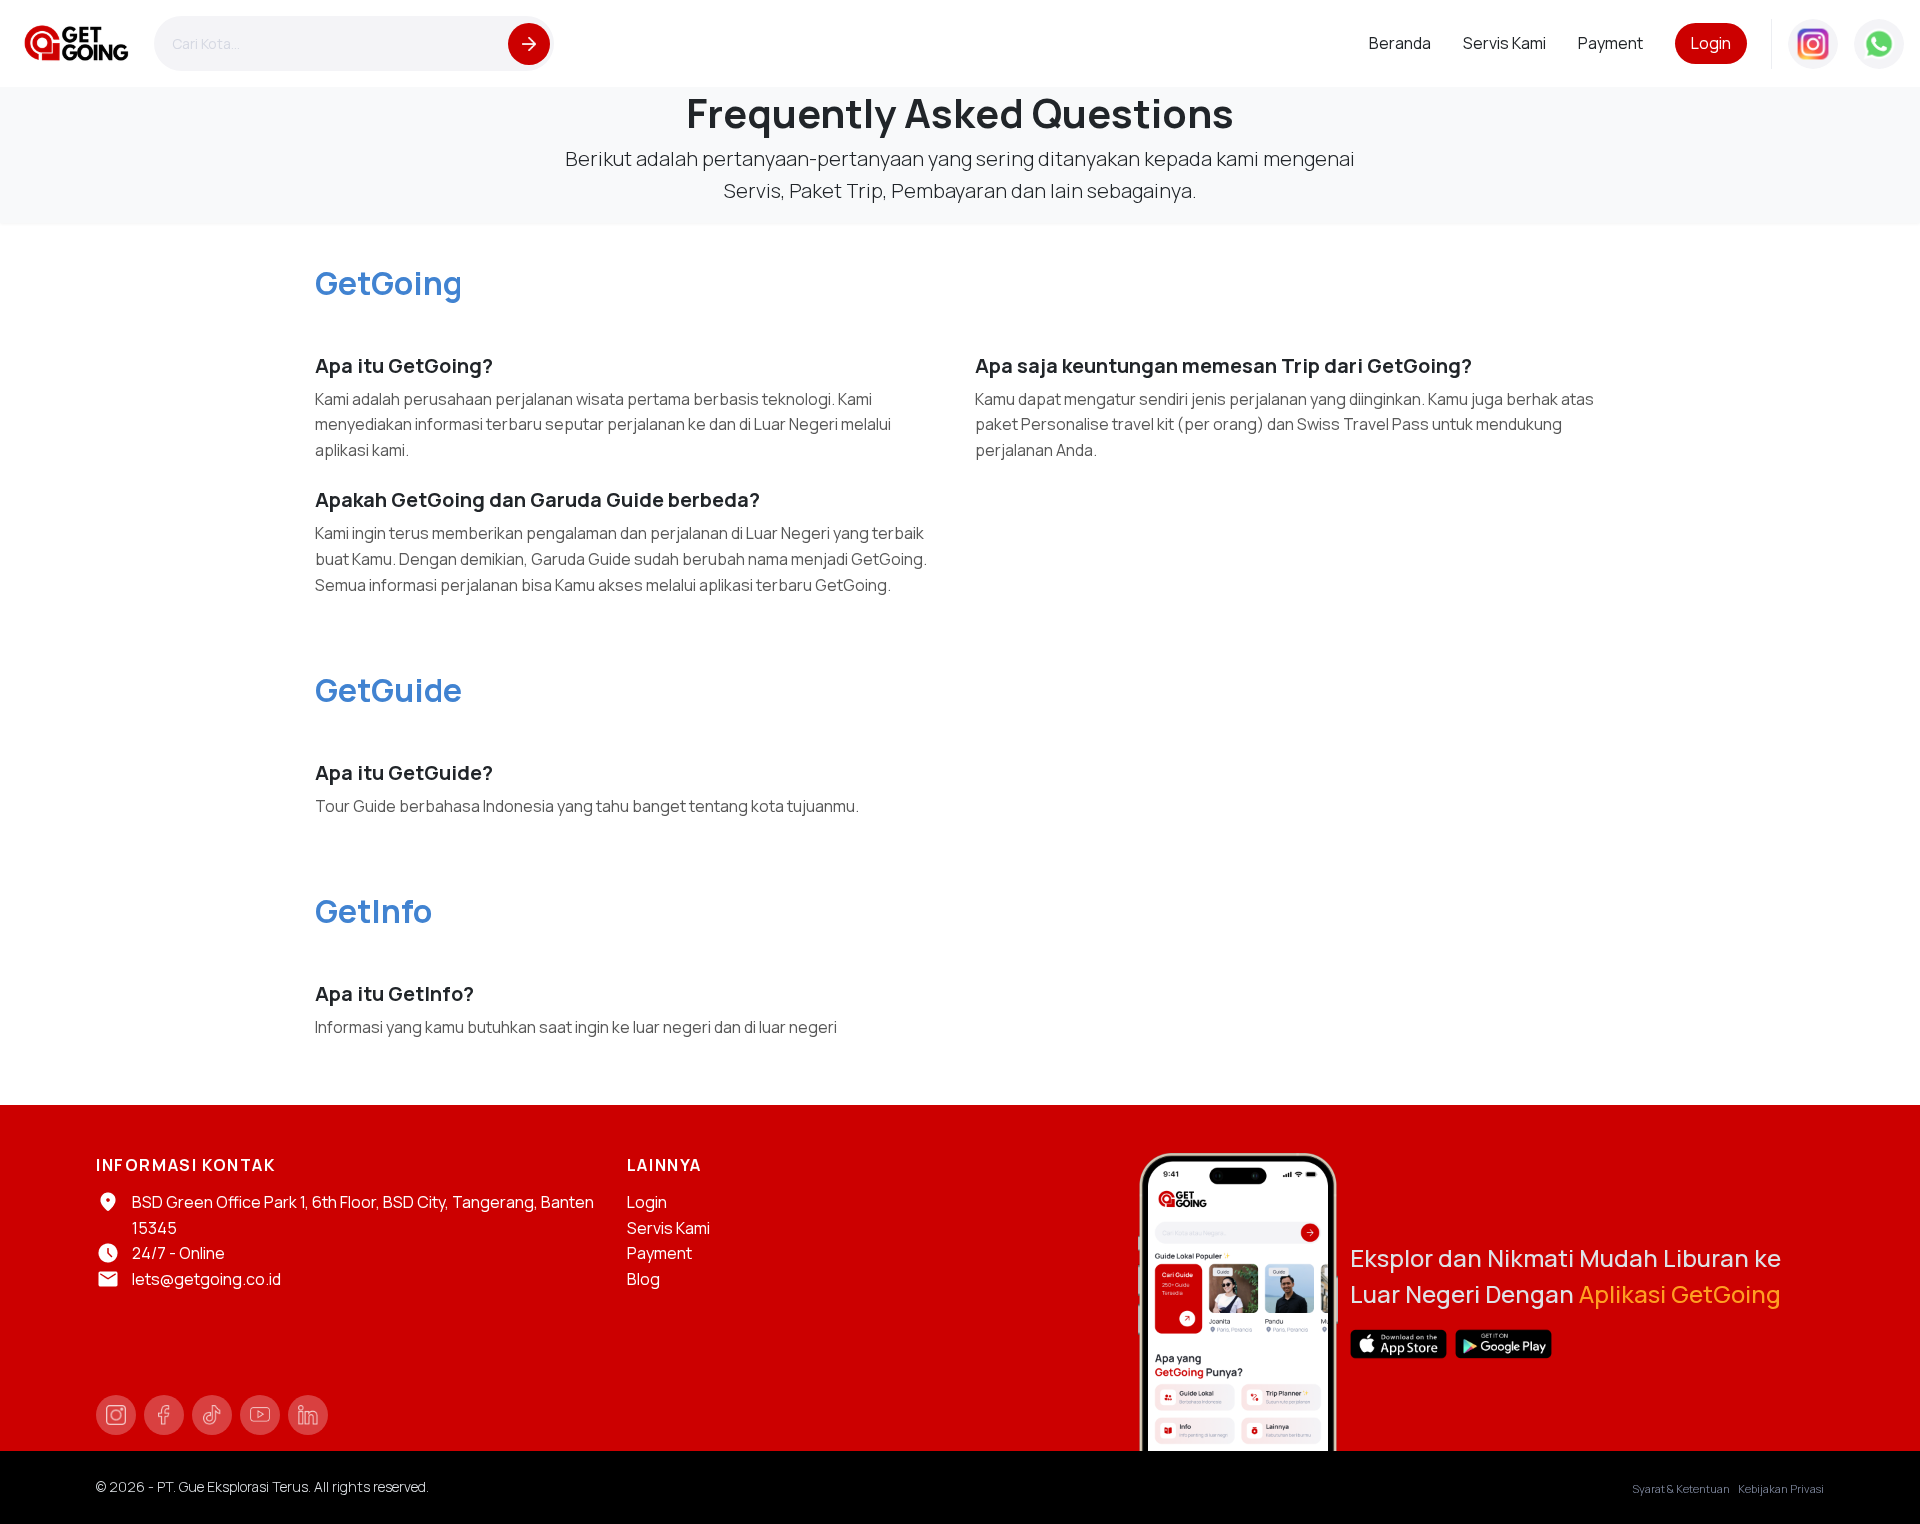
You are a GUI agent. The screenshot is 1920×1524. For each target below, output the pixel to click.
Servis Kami (668, 1228)
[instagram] (116, 1415)
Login (1711, 43)
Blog (643, 1279)
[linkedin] (308, 1415)
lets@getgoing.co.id (206, 1279)
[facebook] (164, 1415)
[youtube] (260, 1415)
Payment (659, 1253)
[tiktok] (212, 1415)
